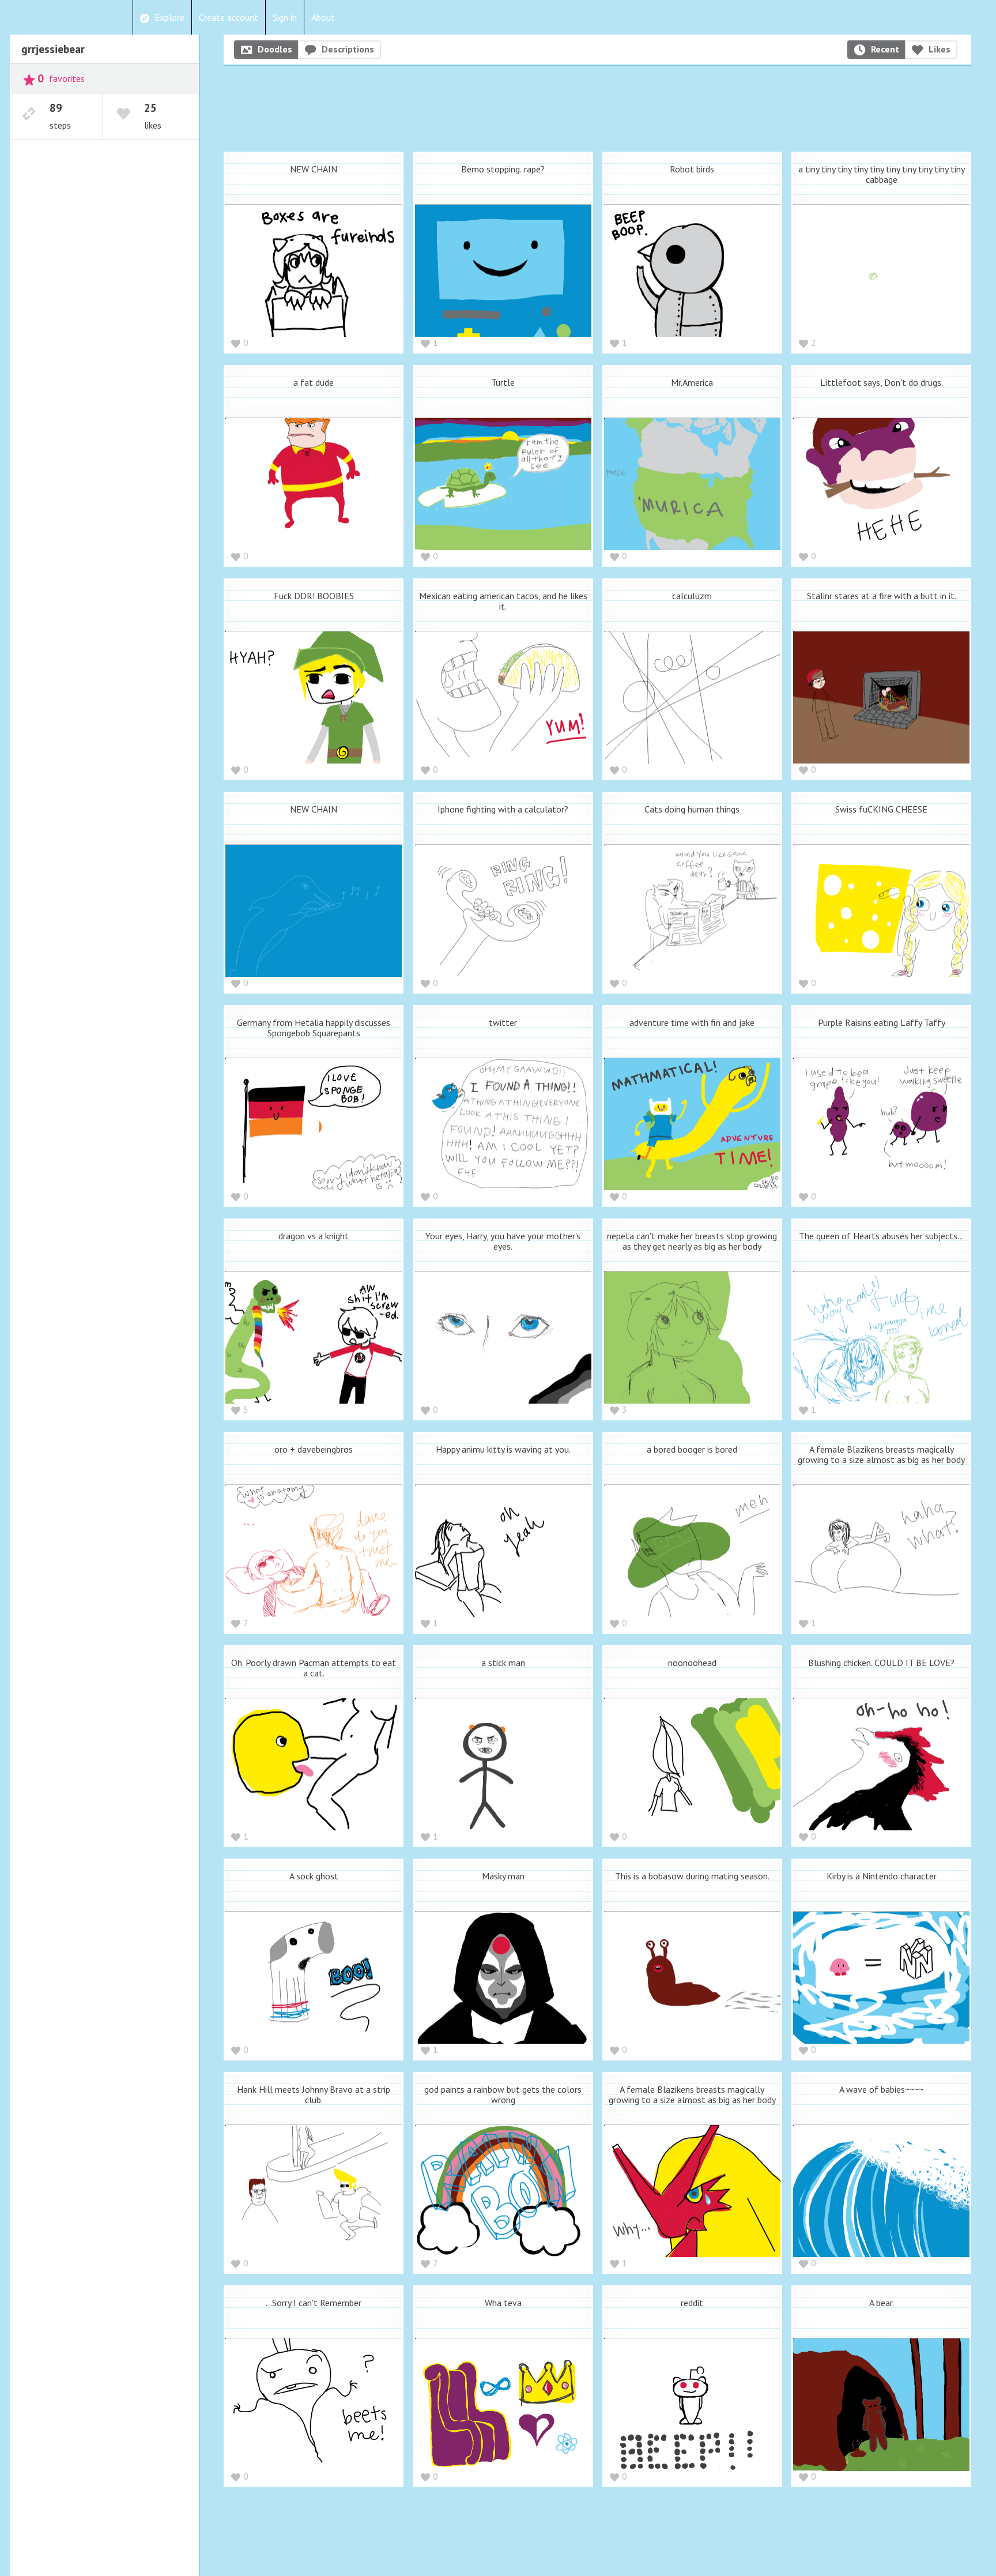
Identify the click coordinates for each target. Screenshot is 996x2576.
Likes (940, 49)
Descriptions (348, 49)
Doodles (275, 49)
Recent (885, 49)
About (323, 17)
